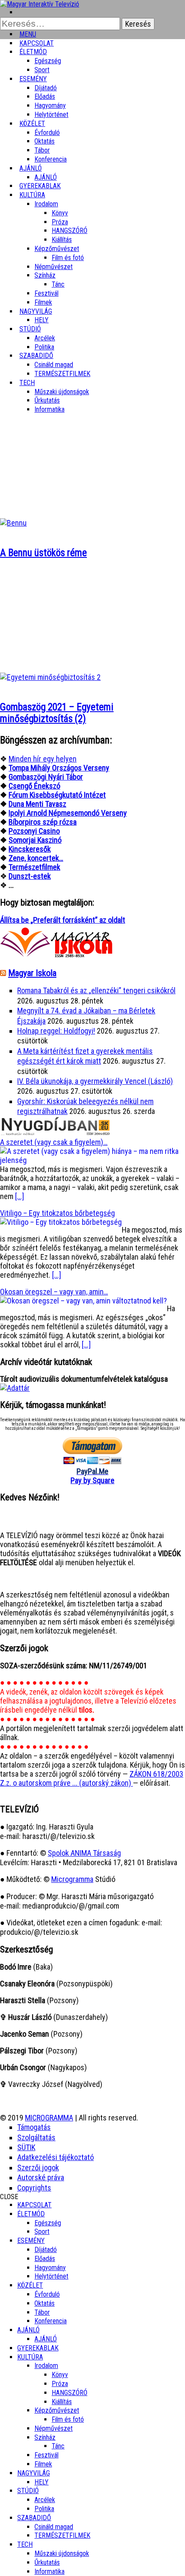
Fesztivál (46, 2455)
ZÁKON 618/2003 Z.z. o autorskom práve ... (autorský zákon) (92, 1778)
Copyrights (34, 2188)
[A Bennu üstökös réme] (13, 523)
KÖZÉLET (32, 124)
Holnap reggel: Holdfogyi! (56, 1031)
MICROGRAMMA (49, 2118)
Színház (45, 275)
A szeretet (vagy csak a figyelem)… (54, 1142)
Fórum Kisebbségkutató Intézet (57, 795)
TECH (27, 383)
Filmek (43, 2464)
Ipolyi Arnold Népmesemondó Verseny (68, 813)
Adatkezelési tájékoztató (55, 2157)
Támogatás (34, 2127)
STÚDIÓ (30, 329)
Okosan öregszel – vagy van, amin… (54, 1292)
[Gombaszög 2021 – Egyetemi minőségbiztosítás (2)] (50, 677)
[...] (20, 1196)
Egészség (48, 2223)
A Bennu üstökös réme (43, 553)
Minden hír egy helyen (43, 759)
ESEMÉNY (33, 79)
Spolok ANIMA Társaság (84, 1853)
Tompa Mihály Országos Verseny (59, 768)
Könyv (60, 213)
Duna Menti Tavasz (37, 804)
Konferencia (51, 159)
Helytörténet (51, 115)
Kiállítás (62, 240)
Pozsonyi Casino (34, 831)
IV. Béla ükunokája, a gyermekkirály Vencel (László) (95, 1081)
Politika (44, 2509)
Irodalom (46, 204)
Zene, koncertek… (36, 858)
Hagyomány (50, 106)
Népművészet (54, 267)
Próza (60, 222)
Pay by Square (92, 1480)
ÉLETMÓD (33, 52)
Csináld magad (54, 365)
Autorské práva (41, 2177)
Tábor (42, 2312)
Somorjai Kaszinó (35, 840)
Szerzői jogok (38, 2168)
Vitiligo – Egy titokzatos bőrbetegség (57, 1213)
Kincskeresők (30, 849)
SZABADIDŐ (36, 356)
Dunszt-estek (30, 876)
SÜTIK (26, 2147)
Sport (42, 2232)
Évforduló (47, 133)
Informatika (49, 409)
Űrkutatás (47, 400)
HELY (42, 2482)
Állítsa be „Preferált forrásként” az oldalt (63, 920)
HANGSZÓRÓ (69, 231)
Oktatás (45, 141)
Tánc (58, 284)
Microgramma (72, 1879)
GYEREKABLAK (38, 2348)
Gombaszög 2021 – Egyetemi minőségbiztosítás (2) (57, 713)
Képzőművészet (57, 249)
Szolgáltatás (36, 2137)
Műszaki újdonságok (62, 392)
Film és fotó (68, 258)
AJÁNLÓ (28, 2330)
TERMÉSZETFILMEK (62, 374)
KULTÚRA (32, 195)
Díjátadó (46, 88)
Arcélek (45, 2500)
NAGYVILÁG (34, 2473)
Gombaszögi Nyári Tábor (46, 777)
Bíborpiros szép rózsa (43, 822)
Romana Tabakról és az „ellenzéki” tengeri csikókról (96, 990)
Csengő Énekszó (34, 786)
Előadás (45, 96)
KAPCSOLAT (34, 2205)
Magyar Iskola (32, 973)
